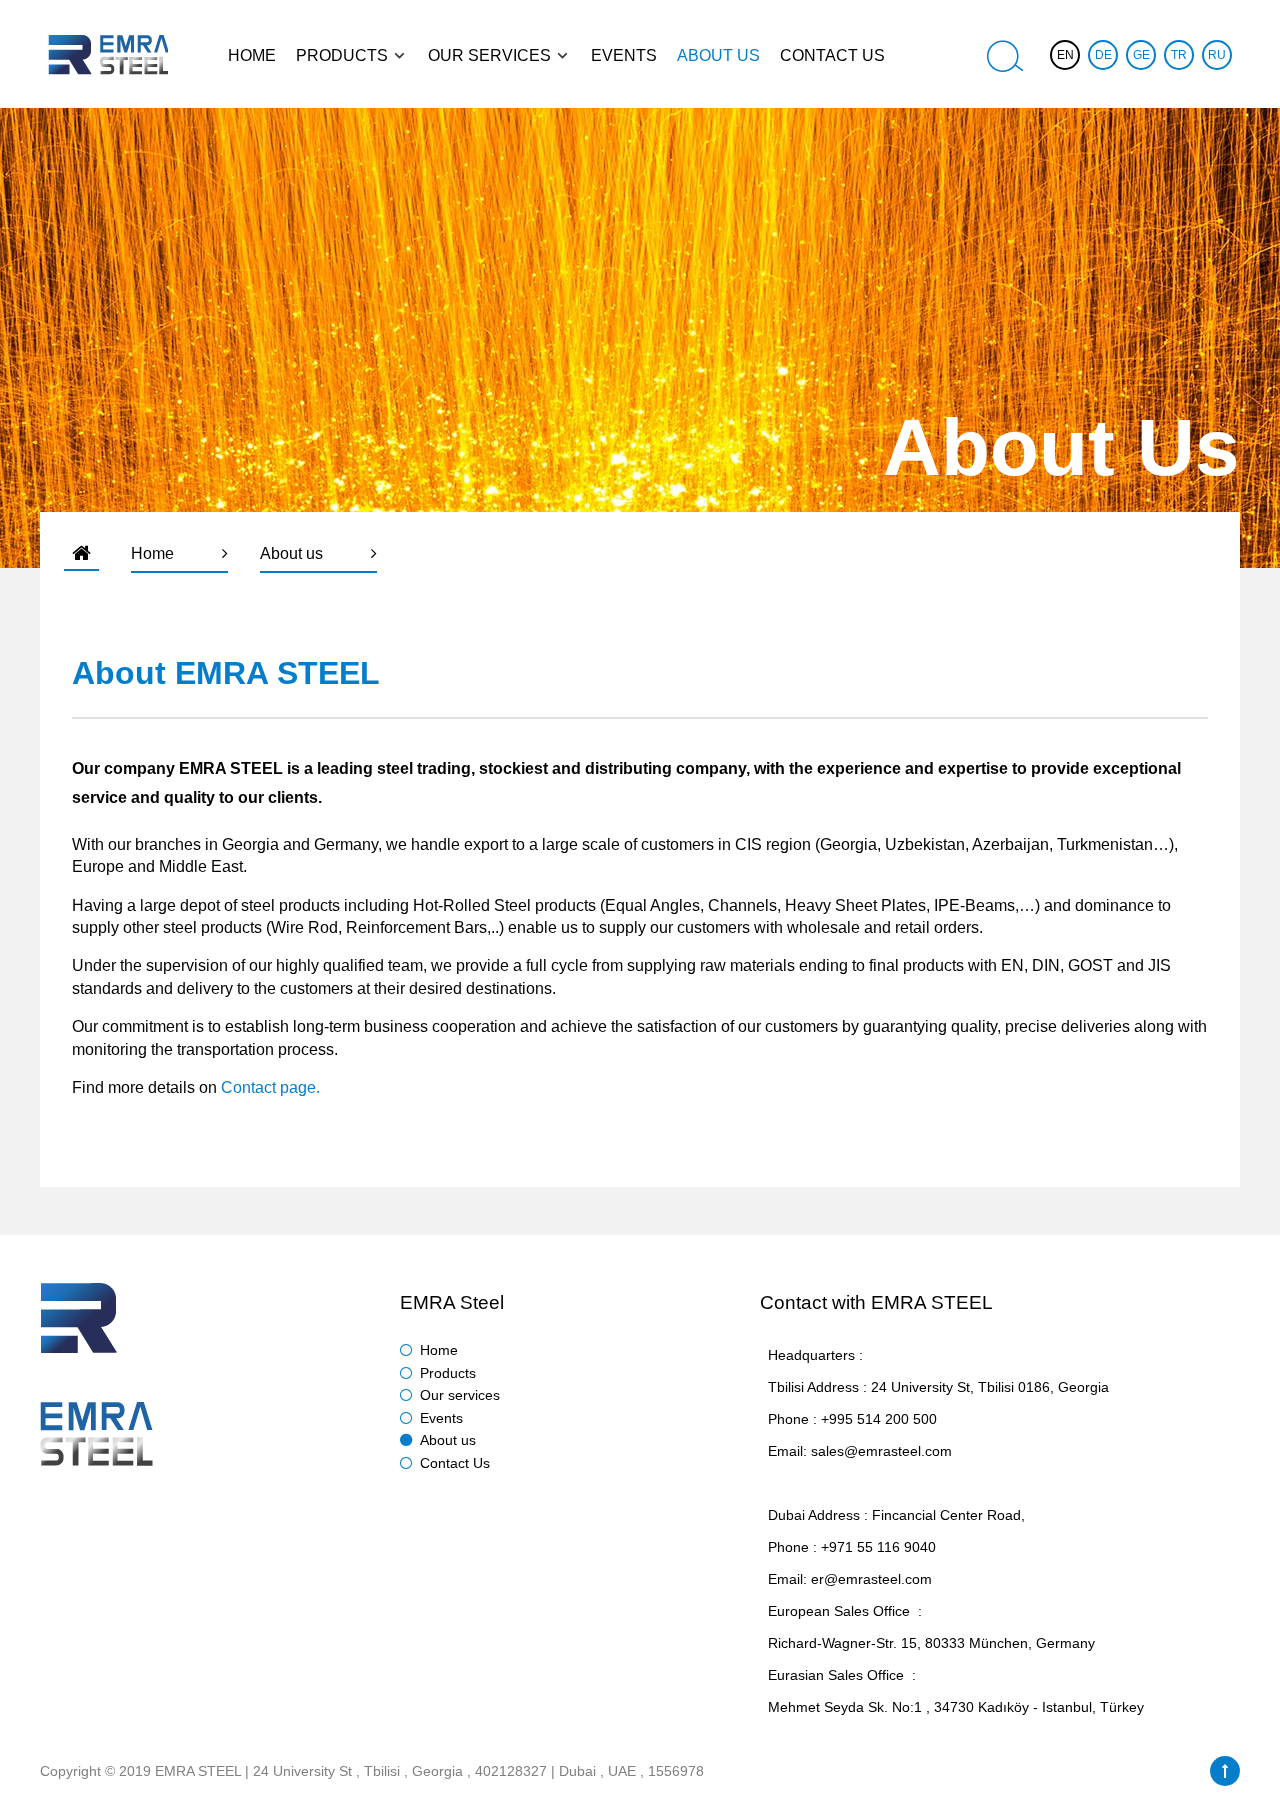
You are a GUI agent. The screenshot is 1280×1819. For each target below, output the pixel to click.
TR (1179, 55)
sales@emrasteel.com (881, 1451)
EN (1065, 55)
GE (1141, 55)
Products (448, 1373)
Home (439, 1350)
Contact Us (455, 1463)
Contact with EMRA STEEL (876, 1302)
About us (448, 1440)
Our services (460, 1395)
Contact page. (270, 1087)
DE (1103, 55)
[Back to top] (1225, 1771)
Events (441, 1418)
